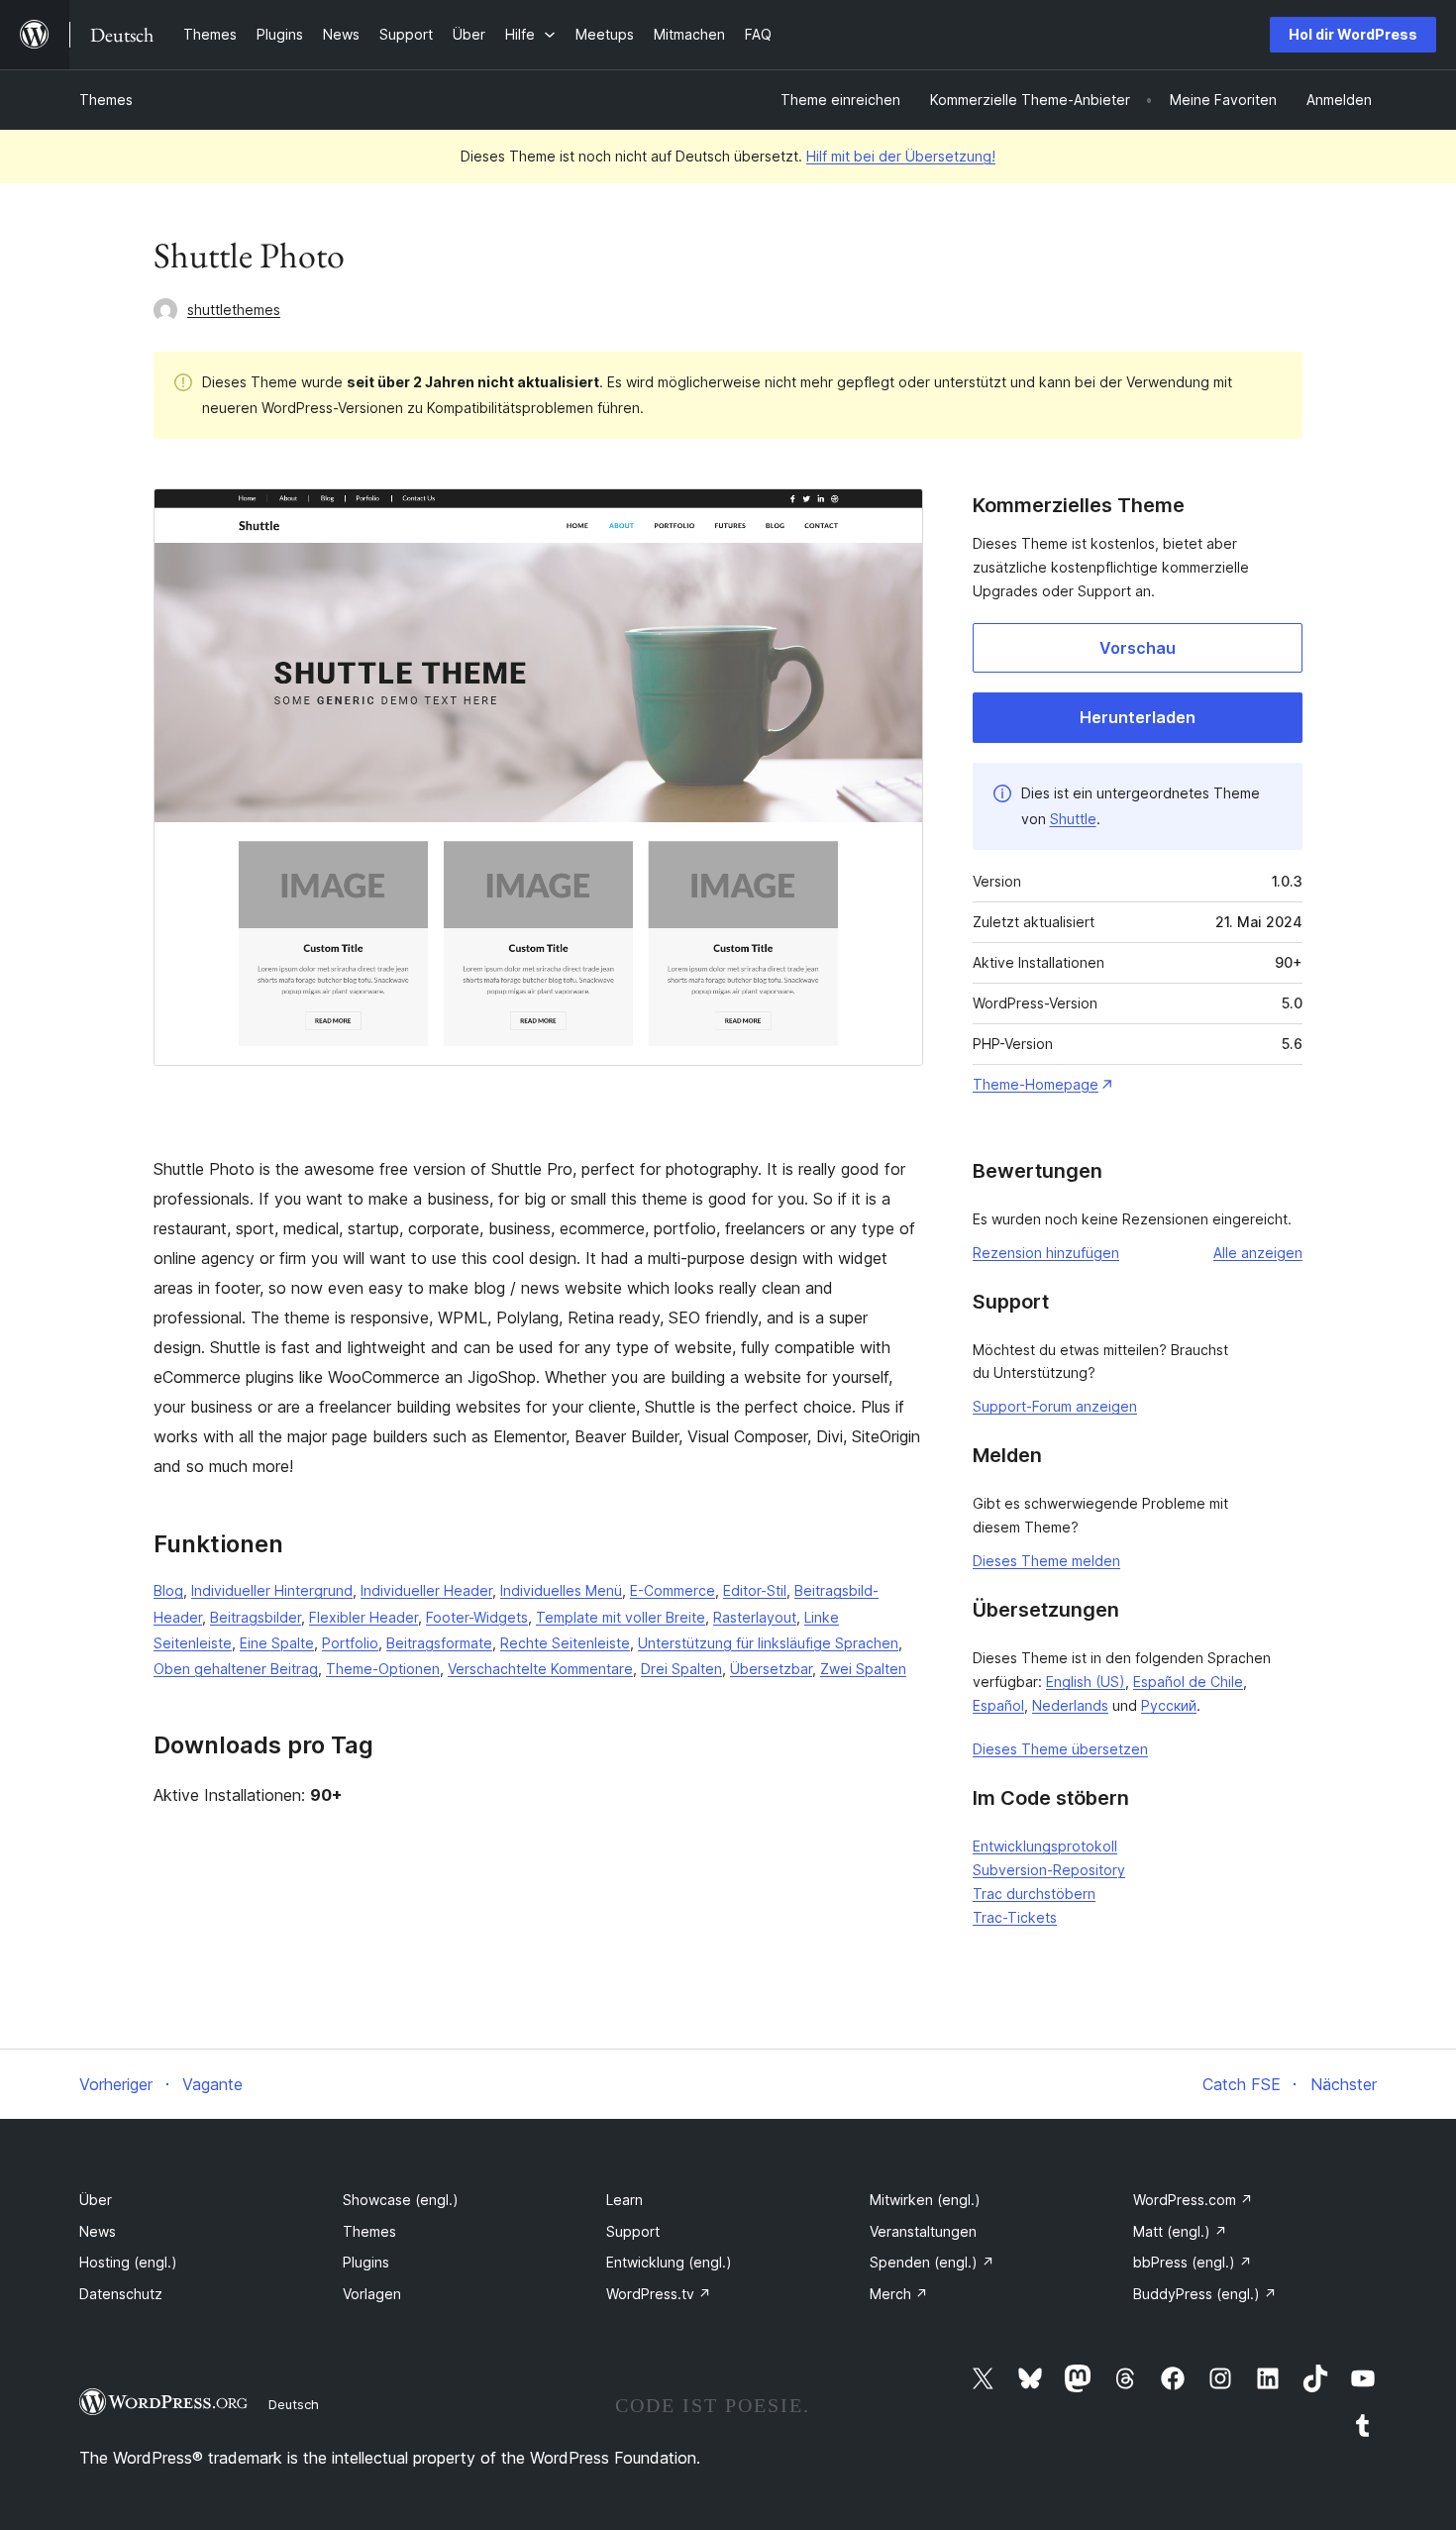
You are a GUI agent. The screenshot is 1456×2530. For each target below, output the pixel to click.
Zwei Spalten (863, 1669)
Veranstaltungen (923, 2231)
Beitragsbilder (256, 1617)
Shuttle (1073, 819)
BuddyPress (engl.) (1205, 2294)
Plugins (366, 2262)
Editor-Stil (755, 1590)
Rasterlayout (755, 1617)
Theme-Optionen (383, 1669)
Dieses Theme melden (1046, 1561)
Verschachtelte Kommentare (540, 1669)
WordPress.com (1193, 2200)
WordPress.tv (659, 2294)
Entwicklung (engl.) (669, 2262)
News (98, 2231)
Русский (1169, 1705)
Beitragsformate (439, 1643)
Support (633, 2231)
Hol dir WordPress (1353, 34)
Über (96, 2200)
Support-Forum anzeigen (1055, 1406)
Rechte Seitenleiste (565, 1643)
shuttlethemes (234, 310)
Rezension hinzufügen (1046, 1253)
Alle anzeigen (1258, 1253)
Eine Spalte (277, 1643)
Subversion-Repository (1049, 1870)
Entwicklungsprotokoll (1045, 1846)
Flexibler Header (364, 1617)
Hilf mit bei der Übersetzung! (901, 156)
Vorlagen (372, 2294)
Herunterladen (1138, 717)
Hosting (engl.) (128, 2262)
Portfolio (350, 1643)
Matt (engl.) (1180, 2231)
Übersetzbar (771, 1669)
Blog (168, 1590)
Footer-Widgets (477, 1617)
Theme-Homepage (1036, 1084)
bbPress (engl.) (1193, 2262)
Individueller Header (426, 1590)
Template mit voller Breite (621, 1617)
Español (998, 1705)
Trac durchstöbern (1034, 1894)
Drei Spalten (681, 1669)
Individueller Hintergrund (272, 1590)
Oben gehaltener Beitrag (236, 1669)
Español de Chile (1188, 1682)
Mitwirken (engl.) (925, 2200)
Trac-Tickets (1015, 1917)
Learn (624, 2200)
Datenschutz (121, 2294)
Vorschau (1138, 648)
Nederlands (1070, 1705)
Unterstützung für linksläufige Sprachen (768, 1643)
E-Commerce (673, 1590)
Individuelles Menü (561, 1590)
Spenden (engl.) (932, 2262)
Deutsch (294, 2404)
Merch (899, 2294)
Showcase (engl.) (401, 2200)
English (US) (1086, 1682)
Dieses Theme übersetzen (1060, 1749)
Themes (106, 100)
